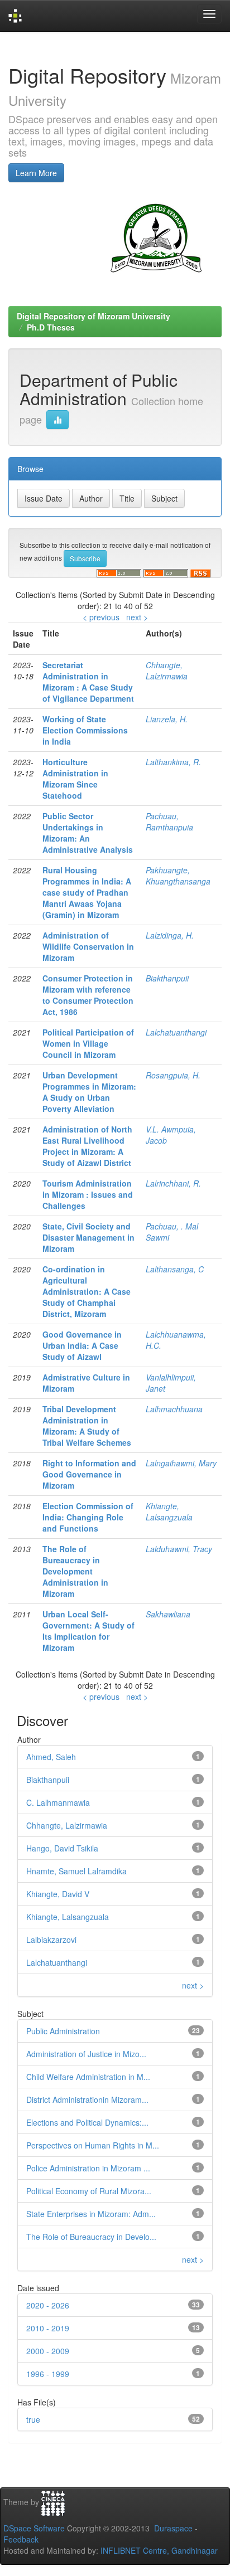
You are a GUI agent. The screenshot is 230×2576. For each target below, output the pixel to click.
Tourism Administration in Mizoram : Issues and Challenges (88, 1194)
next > (137, 617)
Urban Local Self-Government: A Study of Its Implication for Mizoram (88, 1631)
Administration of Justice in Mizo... (86, 2054)
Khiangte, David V (58, 1894)
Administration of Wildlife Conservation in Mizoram (88, 946)
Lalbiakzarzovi (51, 1940)
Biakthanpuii (167, 978)
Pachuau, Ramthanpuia (169, 822)
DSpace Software (34, 2528)
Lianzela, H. (167, 719)
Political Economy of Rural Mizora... (89, 2191)
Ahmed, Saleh (51, 1757)
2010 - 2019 (48, 2328)
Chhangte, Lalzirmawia (167, 670)
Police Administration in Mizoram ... (88, 2168)
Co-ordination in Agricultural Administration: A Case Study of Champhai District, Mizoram (87, 1291)
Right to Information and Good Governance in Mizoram (89, 1474)
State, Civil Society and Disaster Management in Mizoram (88, 1237)
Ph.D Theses (51, 327)
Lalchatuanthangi (176, 1032)
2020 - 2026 (48, 2305)
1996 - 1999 (48, 2374)
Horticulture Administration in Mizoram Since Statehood (75, 779)
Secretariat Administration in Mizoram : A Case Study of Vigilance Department (88, 682)
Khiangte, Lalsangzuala (169, 1511)
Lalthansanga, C (175, 1269)
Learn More (36, 173)
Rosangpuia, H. (173, 1075)
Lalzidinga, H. (170, 935)
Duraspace (173, 2528)
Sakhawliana (168, 1614)
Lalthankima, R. (173, 762)
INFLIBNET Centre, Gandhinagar (158, 2550)
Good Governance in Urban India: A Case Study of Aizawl (82, 1345)
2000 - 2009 (48, 2351)
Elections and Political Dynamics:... (87, 2122)
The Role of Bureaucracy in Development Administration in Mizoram (75, 1571)
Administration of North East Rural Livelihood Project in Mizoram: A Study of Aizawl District (87, 1146)
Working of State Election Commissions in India (85, 730)
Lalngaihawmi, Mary (181, 1463)
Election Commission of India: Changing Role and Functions (88, 1517)
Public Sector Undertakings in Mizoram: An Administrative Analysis (88, 833)
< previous (101, 617)
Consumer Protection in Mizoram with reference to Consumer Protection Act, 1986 (88, 995)
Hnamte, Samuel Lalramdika (76, 1871)
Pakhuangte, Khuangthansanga (178, 876)
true (33, 2419)
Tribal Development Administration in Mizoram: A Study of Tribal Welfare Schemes (87, 1426)
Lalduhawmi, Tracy (179, 1549)
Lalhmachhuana (174, 1409)
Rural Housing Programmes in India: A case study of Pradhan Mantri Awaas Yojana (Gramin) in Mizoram (87, 892)
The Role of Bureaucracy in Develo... (91, 2237)
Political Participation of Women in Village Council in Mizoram (88, 1043)
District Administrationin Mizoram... (87, 2099)
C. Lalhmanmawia (58, 1802)
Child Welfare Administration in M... (88, 2077)
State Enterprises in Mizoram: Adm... (91, 2214)
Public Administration (63, 2031)
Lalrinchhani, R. (173, 1183)
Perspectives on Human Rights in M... (93, 2145)
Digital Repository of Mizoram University (94, 316)
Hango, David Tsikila (62, 1848)
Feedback (21, 2539)
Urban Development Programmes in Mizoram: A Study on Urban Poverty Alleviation (89, 1092)
